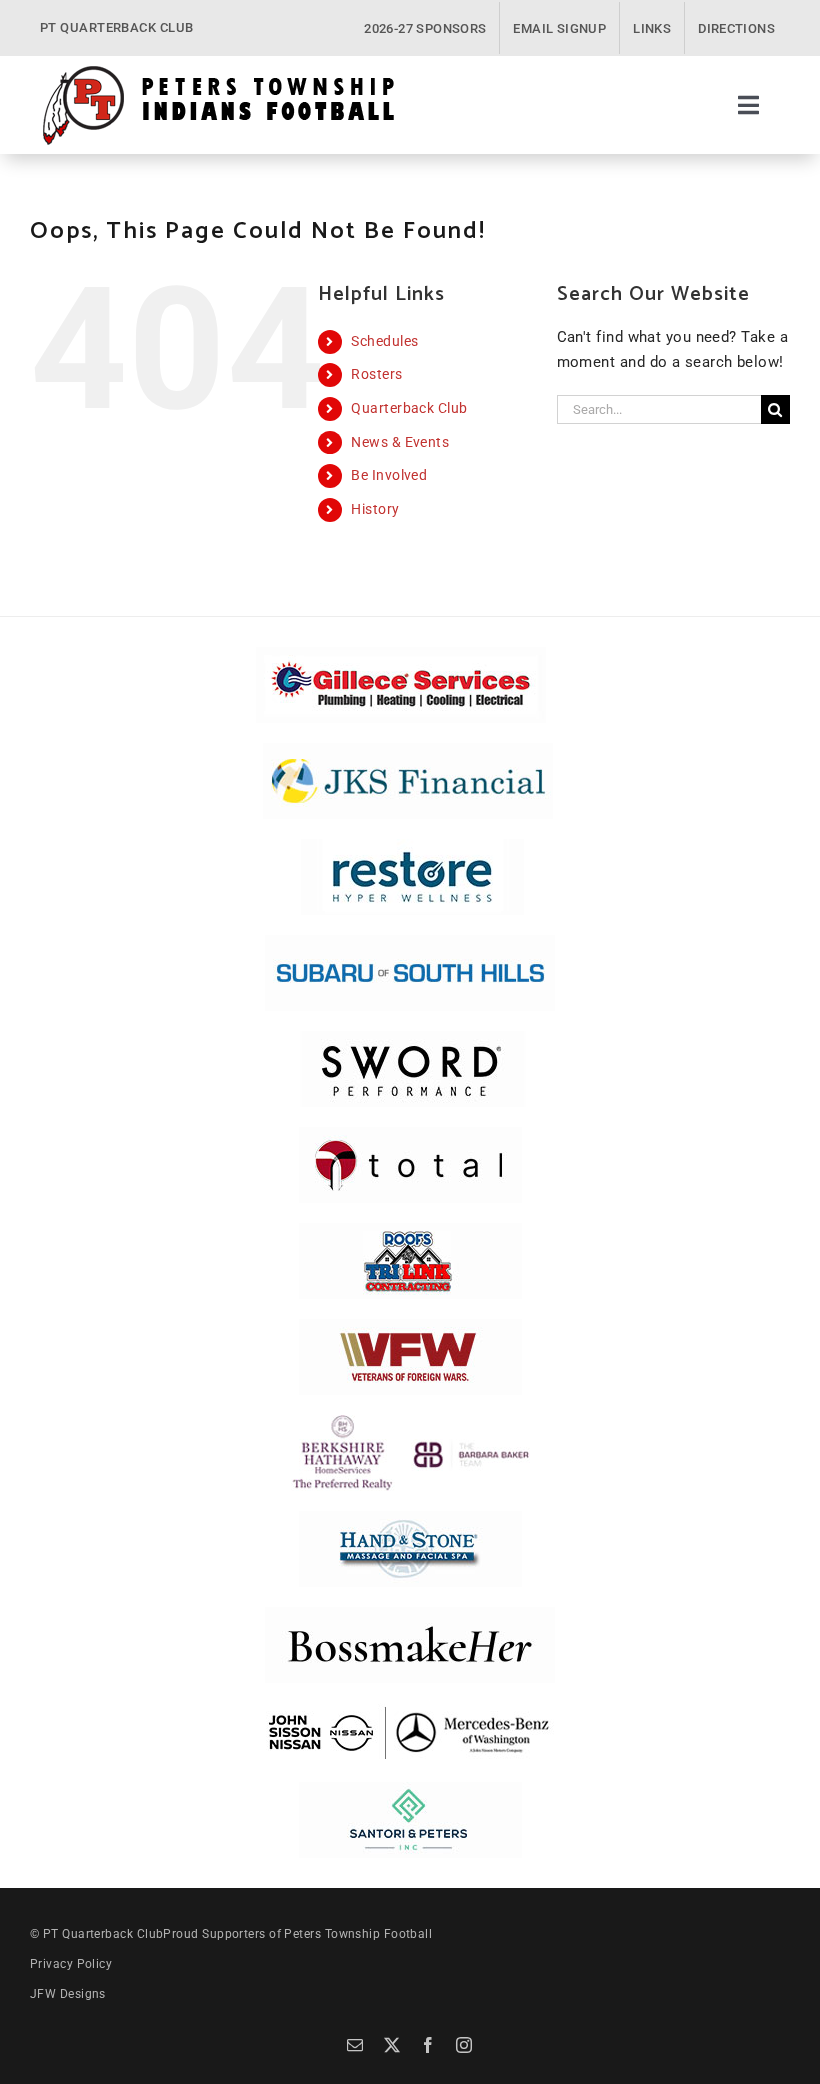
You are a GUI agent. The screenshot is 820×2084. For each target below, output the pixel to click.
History (375, 509)
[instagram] (464, 2045)
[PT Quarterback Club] (218, 71)
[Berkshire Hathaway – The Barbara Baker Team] (410, 1422)
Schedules (384, 341)
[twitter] (392, 2045)
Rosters (376, 374)
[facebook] (428, 2045)
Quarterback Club (409, 408)
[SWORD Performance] (410, 1038)
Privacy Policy (71, 1964)
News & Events (400, 442)
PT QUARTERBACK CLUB (117, 27)
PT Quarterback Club (103, 1934)
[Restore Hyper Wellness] (412, 846)
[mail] (355, 2045)
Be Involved (389, 475)
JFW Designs (68, 1994)
